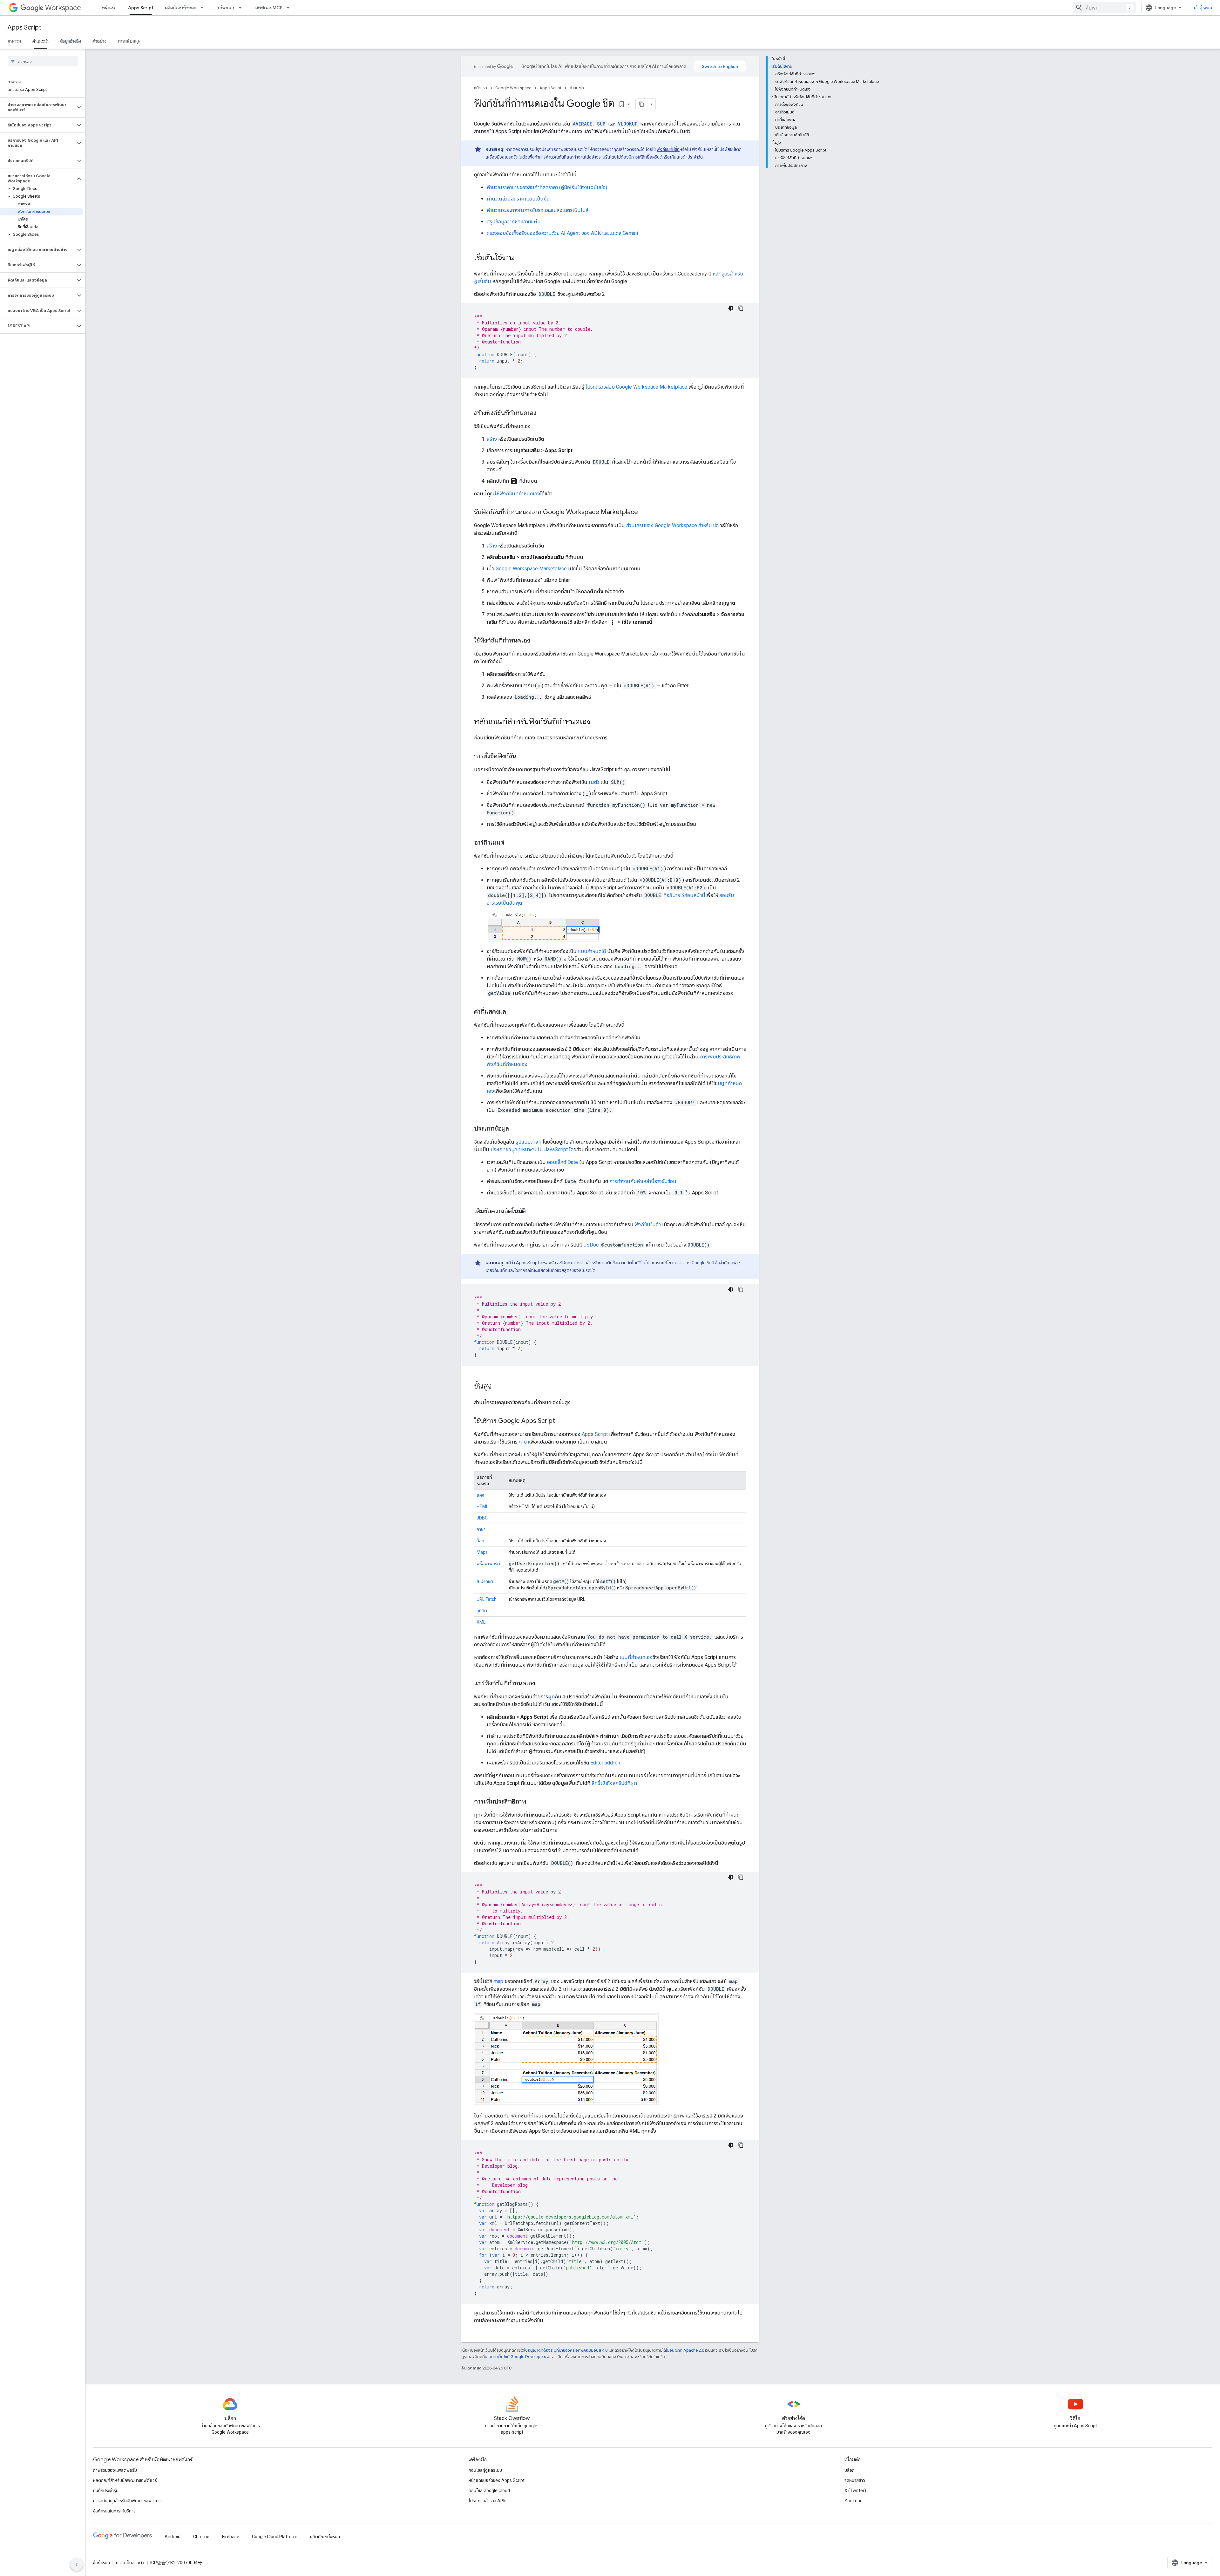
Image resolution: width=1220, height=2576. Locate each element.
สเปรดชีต (485, 1581)
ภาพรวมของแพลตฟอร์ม (115, 2470)
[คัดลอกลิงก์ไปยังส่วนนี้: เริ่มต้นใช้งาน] (520, 258)
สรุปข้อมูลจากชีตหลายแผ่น (514, 222)
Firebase (231, 2537)
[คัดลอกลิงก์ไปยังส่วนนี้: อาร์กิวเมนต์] (511, 843)
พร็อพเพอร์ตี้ (488, 1564)
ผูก (551, 1697)
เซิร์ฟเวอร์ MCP (269, 8)
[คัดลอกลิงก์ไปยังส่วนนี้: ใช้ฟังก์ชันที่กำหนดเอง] (536, 641)
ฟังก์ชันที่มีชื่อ (668, 149)
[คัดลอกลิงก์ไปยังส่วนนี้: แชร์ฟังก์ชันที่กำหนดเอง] (541, 1684)
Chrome (201, 2537)
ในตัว (594, 782)
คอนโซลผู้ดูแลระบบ (485, 2470)
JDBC (482, 1518)
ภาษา (524, 1442)
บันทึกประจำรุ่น (106, 2491)
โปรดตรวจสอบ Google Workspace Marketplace (636, 387)
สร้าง (492, 439)
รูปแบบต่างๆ (529, 1142)
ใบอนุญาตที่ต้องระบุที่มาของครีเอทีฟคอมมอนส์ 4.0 (566, 2350)
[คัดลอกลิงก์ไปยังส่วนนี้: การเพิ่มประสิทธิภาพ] (532, 1802)
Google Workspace (513, 88)
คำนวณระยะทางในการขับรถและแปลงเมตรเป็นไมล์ (538, 210)
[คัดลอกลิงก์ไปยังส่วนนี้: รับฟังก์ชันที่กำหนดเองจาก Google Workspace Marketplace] (644, 513)
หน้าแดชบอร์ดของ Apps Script (497, 2480)
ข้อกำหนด (102, 2563)
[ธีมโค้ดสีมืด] (731, 308)
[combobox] (1104, 8)
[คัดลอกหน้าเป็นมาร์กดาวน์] (641, 104)
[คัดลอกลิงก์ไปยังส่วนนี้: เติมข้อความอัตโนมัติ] (532, 1212)
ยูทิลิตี (482, 1611)
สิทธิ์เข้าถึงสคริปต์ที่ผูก (614, 1783)
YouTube (854, 2501)
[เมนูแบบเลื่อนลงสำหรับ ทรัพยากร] (242, 8)
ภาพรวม (14, 41)
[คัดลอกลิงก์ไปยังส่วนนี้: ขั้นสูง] (498, 1387)
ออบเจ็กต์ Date (563, 1162)
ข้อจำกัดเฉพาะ (728, 1263)
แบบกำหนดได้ (592, 951)
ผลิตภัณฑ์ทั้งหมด (181, 8)
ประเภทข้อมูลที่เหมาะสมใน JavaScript (529, 1149)
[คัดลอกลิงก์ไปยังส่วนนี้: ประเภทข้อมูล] (515, 1129)
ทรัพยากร (226, 8)
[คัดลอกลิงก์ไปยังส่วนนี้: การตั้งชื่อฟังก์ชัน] (523, 757)
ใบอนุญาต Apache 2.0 (685, 2350)
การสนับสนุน (129, 41)
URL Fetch (487, 1599)
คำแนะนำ (41, 41)
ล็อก (480, 1541)
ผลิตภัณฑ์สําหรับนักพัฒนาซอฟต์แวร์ (125, 2480)
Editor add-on (605, 1763)
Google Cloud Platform (275, 2537)
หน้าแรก (109, 8)
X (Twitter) (855, 2491)
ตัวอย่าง (99, 41)
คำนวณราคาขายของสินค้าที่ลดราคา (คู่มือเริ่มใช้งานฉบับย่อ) (547, 187)
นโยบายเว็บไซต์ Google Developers (515, 2357)
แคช (480, 1495)
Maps (482, 1552)
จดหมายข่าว (855, 2480)
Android (173, 2537)
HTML (482, 1506)
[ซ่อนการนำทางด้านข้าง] (77, 2565)
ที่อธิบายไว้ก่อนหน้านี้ (684, 895)
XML (481, 1622)
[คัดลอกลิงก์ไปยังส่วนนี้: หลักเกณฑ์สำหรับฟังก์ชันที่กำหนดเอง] (597, 722)
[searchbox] (43, 61)
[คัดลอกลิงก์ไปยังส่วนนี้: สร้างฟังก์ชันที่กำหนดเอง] (543, 413)
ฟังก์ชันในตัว (648, 1224)
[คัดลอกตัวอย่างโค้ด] (741, 308)
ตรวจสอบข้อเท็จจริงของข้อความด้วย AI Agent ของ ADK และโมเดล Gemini (562, 233)
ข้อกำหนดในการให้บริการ (114, 2511)
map (498, 1981)
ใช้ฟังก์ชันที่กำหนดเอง (517, 494)
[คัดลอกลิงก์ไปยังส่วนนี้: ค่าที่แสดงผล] (512, 1012)
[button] (38, 107)
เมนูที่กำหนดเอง (636, 1657)
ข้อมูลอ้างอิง (71, 41)
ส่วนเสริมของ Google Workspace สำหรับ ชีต (672, 525)
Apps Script (141, 8)
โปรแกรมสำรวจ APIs (488, 2501)
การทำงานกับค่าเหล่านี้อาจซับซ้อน (643, 1181)
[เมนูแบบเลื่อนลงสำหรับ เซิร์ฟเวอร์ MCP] (290, 8)
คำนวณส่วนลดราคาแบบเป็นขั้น (518, 199)
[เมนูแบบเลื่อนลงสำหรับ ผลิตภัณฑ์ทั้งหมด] (204, 8)
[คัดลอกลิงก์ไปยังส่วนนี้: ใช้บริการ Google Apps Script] (561, 1421)
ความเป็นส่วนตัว (130, 2563)
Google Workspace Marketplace (531, 569)
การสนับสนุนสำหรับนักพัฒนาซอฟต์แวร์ (127, 2501)
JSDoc (591, 1245)
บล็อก (850, 2470)
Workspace (63, 8)
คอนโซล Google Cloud (489, 2491)
